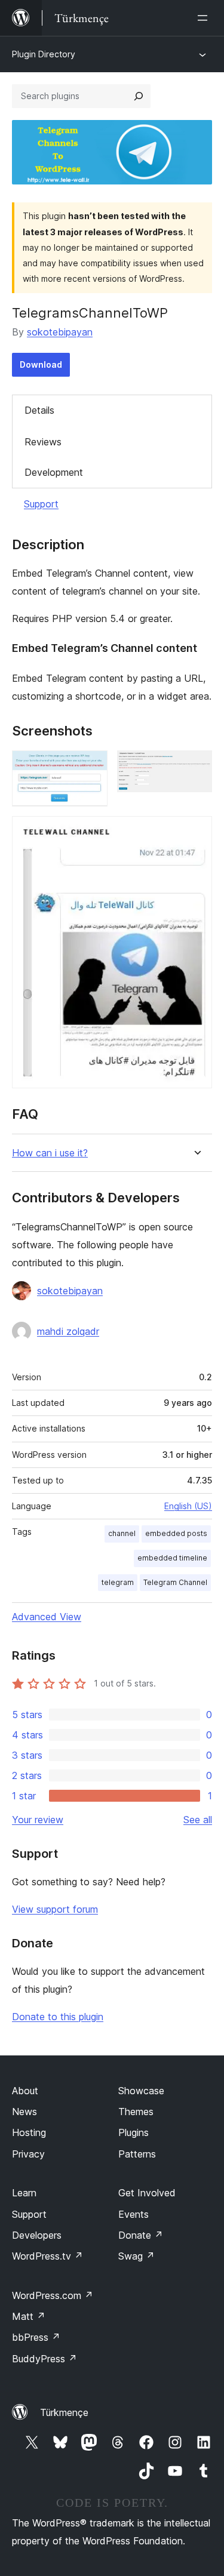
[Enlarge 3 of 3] (196, 832)
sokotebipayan (60, 332)
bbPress (36, 2337)
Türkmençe (64, 2412)
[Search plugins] (139, 96)
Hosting (29, 2132)
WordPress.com (53, 2295)
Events (134, 2214)
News (24, 2112)
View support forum (55, 1909)
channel (122, 1533)
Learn (24, 2193)
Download (41, 364)
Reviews (43, 442)
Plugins (134, 2132)
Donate (141, 2235)
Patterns (137, 2154)
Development (54, 472)
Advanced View (47, 1617)
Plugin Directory (44, 54)
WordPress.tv (47, 2256)
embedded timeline (172, 1558)
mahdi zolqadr (68, 1331)
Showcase (141, 2091)
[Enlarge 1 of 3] (91, 767)
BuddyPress (45, 2359)
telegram (118, 1582)
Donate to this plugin (58, 2017)
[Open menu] (205, 18)
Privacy (28, 2154)
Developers (37, 2235)
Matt (29, 2316)
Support (41, 504)
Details (39, 410)
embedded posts (176, 1533)
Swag (136, 2256)
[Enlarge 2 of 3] (196, 767)
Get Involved (147, 2193)
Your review (38, 1820)
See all (198, 1820)
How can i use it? (50, 1153)
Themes (136, 2112)
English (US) (188, 1506)
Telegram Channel (175, 1582)
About (25, 2091)
